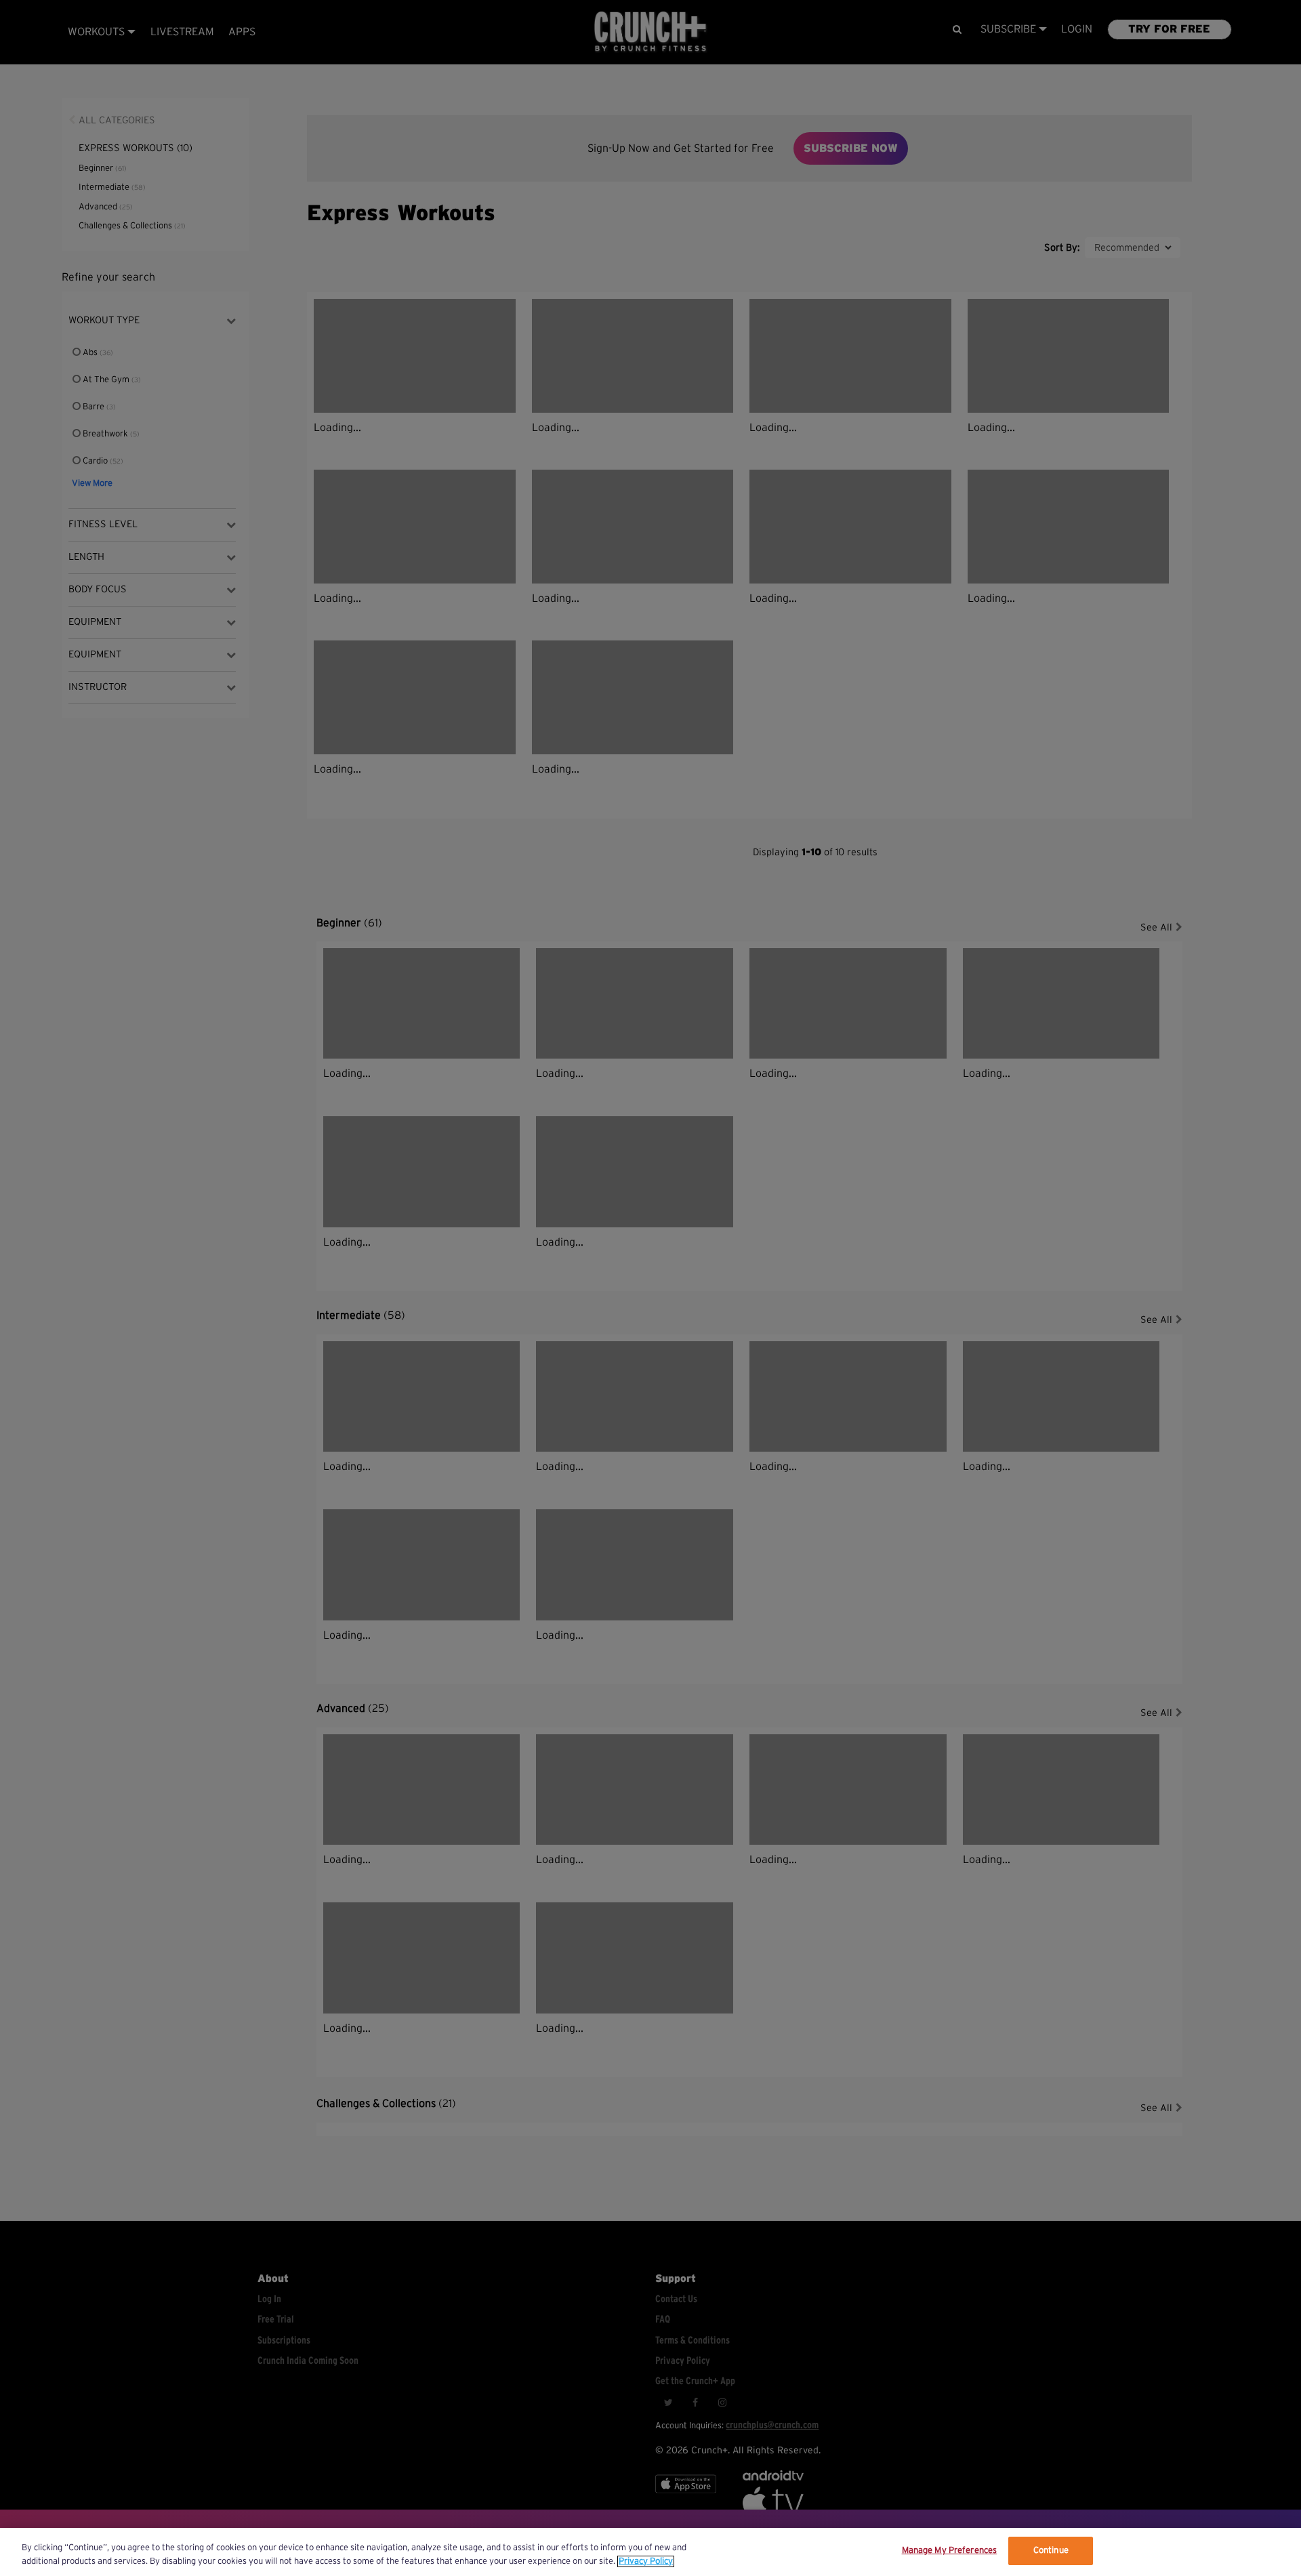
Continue (1051, 2551)
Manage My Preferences (950, 2551)
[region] (650, 2552)
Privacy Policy (646, 2561)
